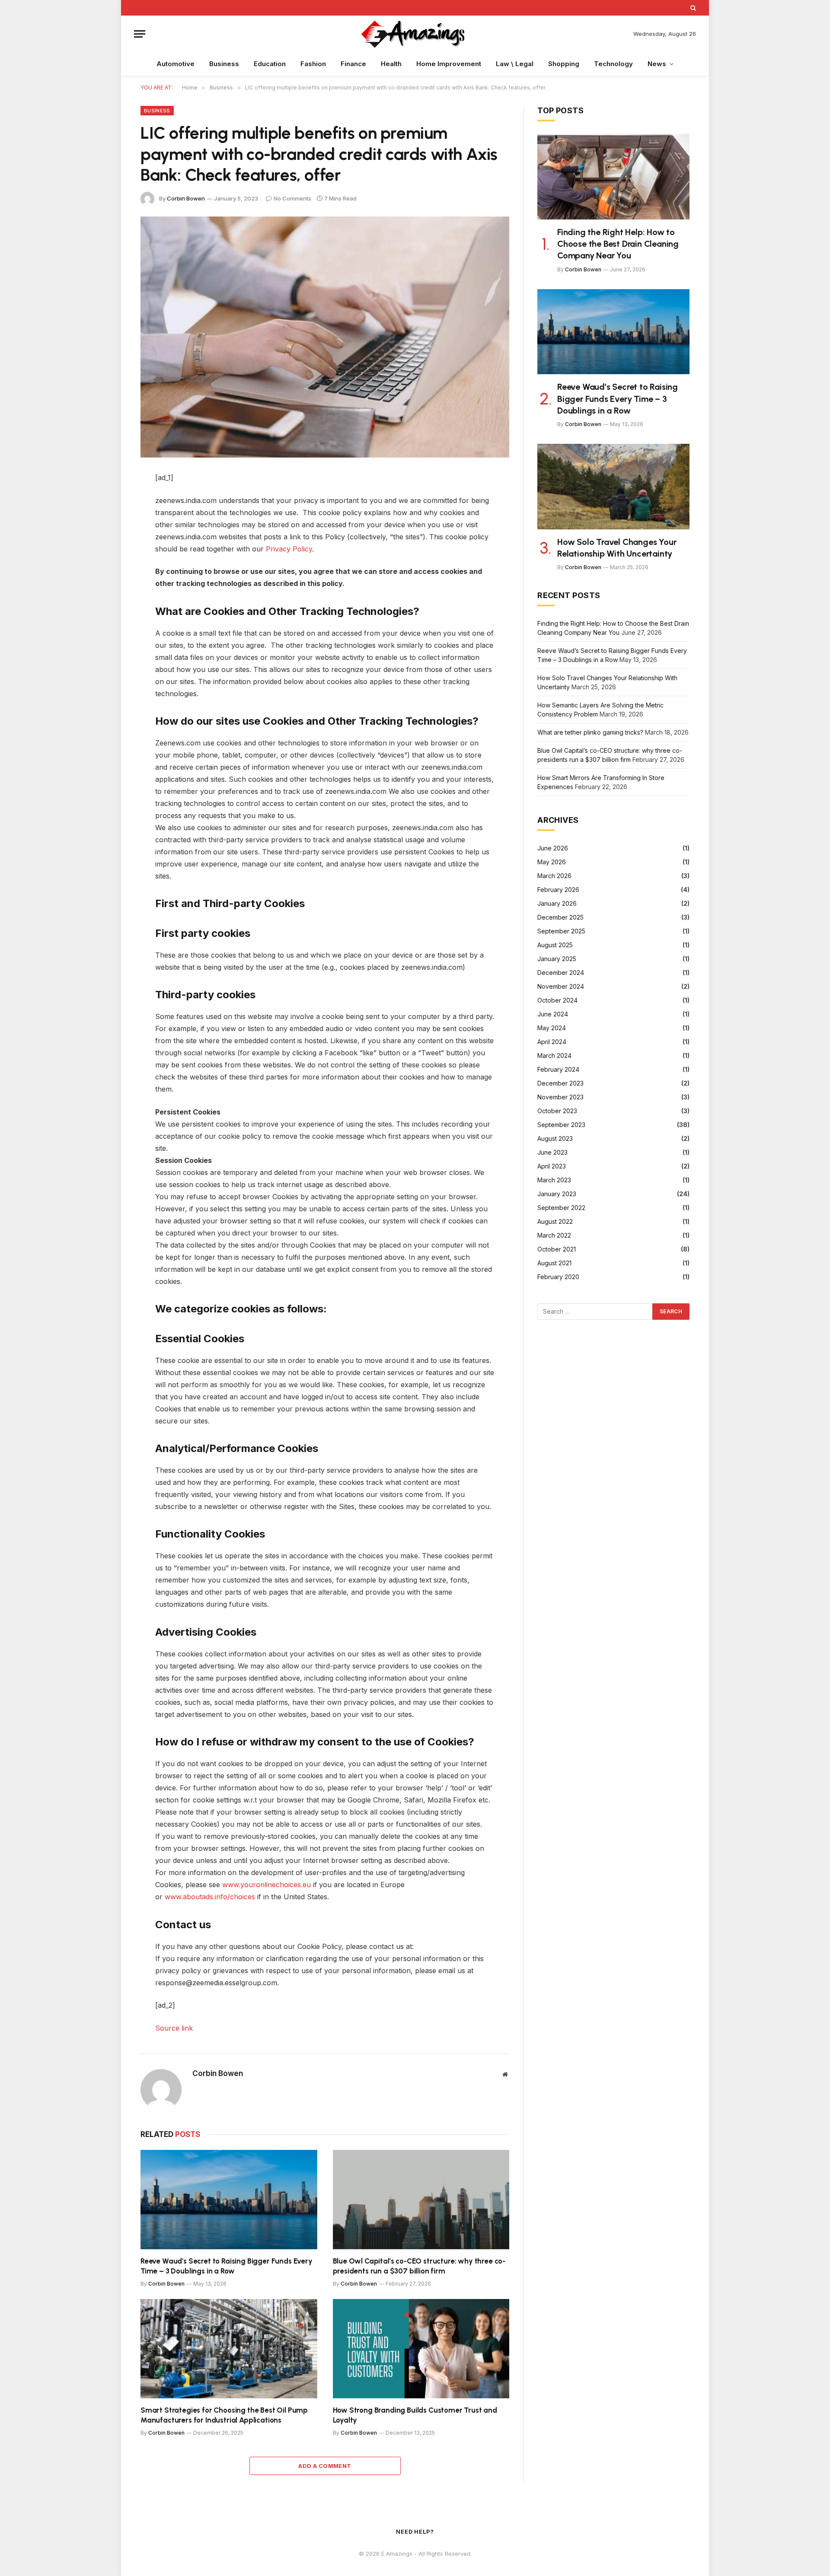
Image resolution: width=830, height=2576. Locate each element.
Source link (174, 2028)
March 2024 (554, 1056)
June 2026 (553, 848)
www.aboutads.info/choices (210, 1897)
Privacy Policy (289, 549)
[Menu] (140, 34)
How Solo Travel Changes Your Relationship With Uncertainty (617, 548)
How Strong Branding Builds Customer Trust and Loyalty (415, 2415)
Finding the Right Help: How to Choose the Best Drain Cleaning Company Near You (618, 244)
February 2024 (558, 1069)
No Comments (292, 198)
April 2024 (552, 1042)
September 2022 (561, 1208)
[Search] (692, 8)
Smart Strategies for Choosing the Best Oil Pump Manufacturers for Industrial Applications (224, 2415)
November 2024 (561, 986)
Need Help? (415, 2531)
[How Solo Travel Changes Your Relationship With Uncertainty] (613, 487)
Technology (613, 64)
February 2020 (558, 1277)
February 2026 (558, 890)
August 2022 (555, 1221)
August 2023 (555, 1138)
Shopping (564, 64)
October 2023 (557, 1111)
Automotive (176, 64)
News (657, 64)
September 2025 (561, 931)
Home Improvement (449, 64)
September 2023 (561, 1125)
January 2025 (557, 959)
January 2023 (557, 1194)
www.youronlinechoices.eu (267, 1885)
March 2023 (554, 1180)
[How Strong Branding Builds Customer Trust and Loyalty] (421, 2349)
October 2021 (557, 1249)
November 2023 (560, 1097)
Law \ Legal (515, 64)
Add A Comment (325, 2466)
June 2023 (552, 1152)
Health (391, 64)
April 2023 (552, 1166)
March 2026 (554, 876)
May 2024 (552, 1028)
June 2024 (553, 1014)
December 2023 (560, 1083)
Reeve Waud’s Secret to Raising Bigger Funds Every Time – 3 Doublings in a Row (227, 2266)
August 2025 (555, 945)
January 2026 (557, 903)
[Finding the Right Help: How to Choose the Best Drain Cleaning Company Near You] (613, 177)
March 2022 (554, 1235)
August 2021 (554, 1263)
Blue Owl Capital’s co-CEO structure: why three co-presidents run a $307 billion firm (419, 2266)
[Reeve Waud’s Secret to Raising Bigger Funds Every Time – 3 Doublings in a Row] (229, 2200)
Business (224, 64)
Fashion (313, 64)
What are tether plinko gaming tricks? (590, 732)
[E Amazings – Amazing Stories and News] (415, 34)
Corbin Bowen (186, 198)
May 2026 (552, 862)
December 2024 (561, 973)
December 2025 (560, 917)
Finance (353, 64)
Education (270, 64)
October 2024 (557, 1000)
